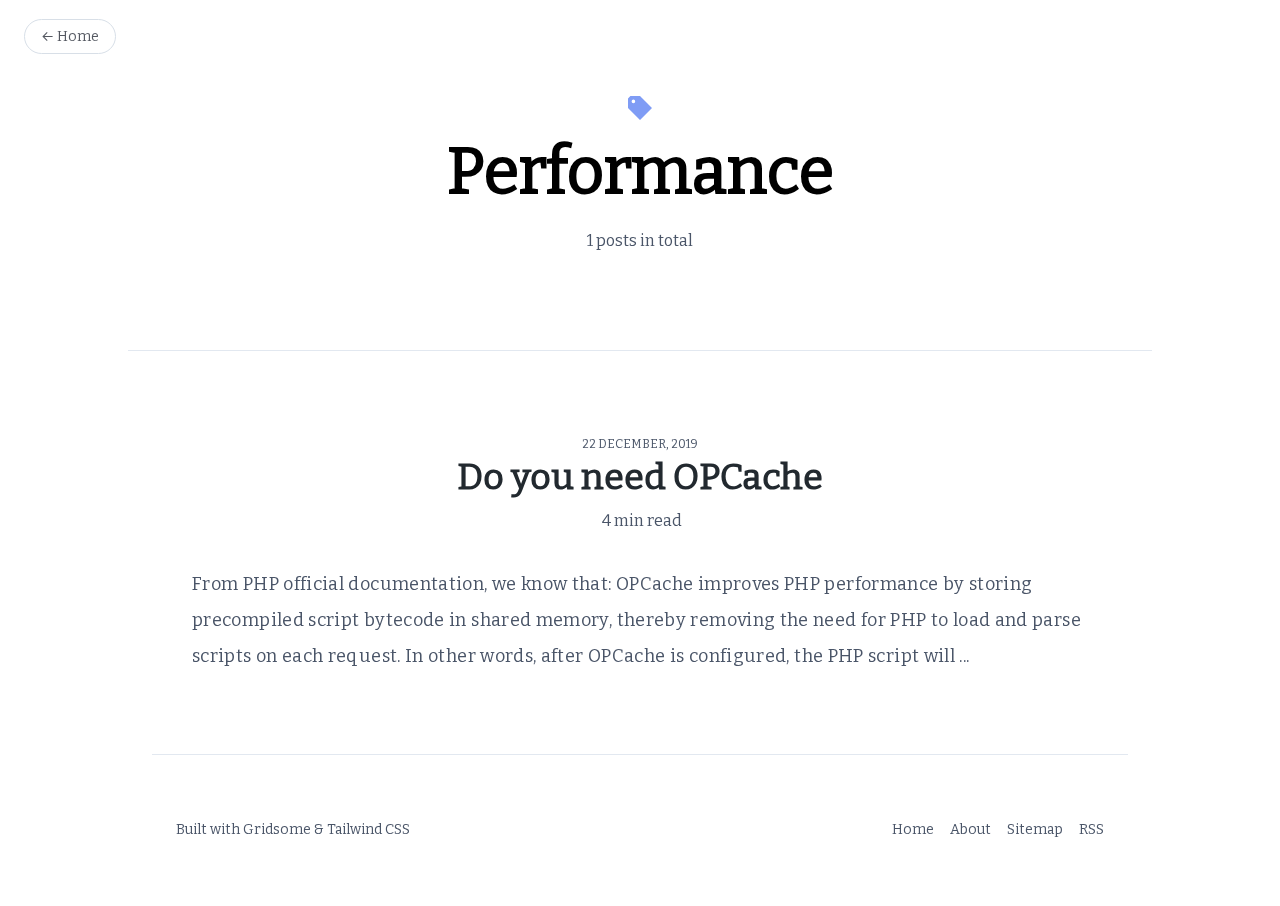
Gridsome (277, 829)
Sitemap (1035, 829)
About (970, 829)
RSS (1091, 829)
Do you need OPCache (640, 477)
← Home (70, 36)
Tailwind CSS (368, 829)
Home (913, 829)
